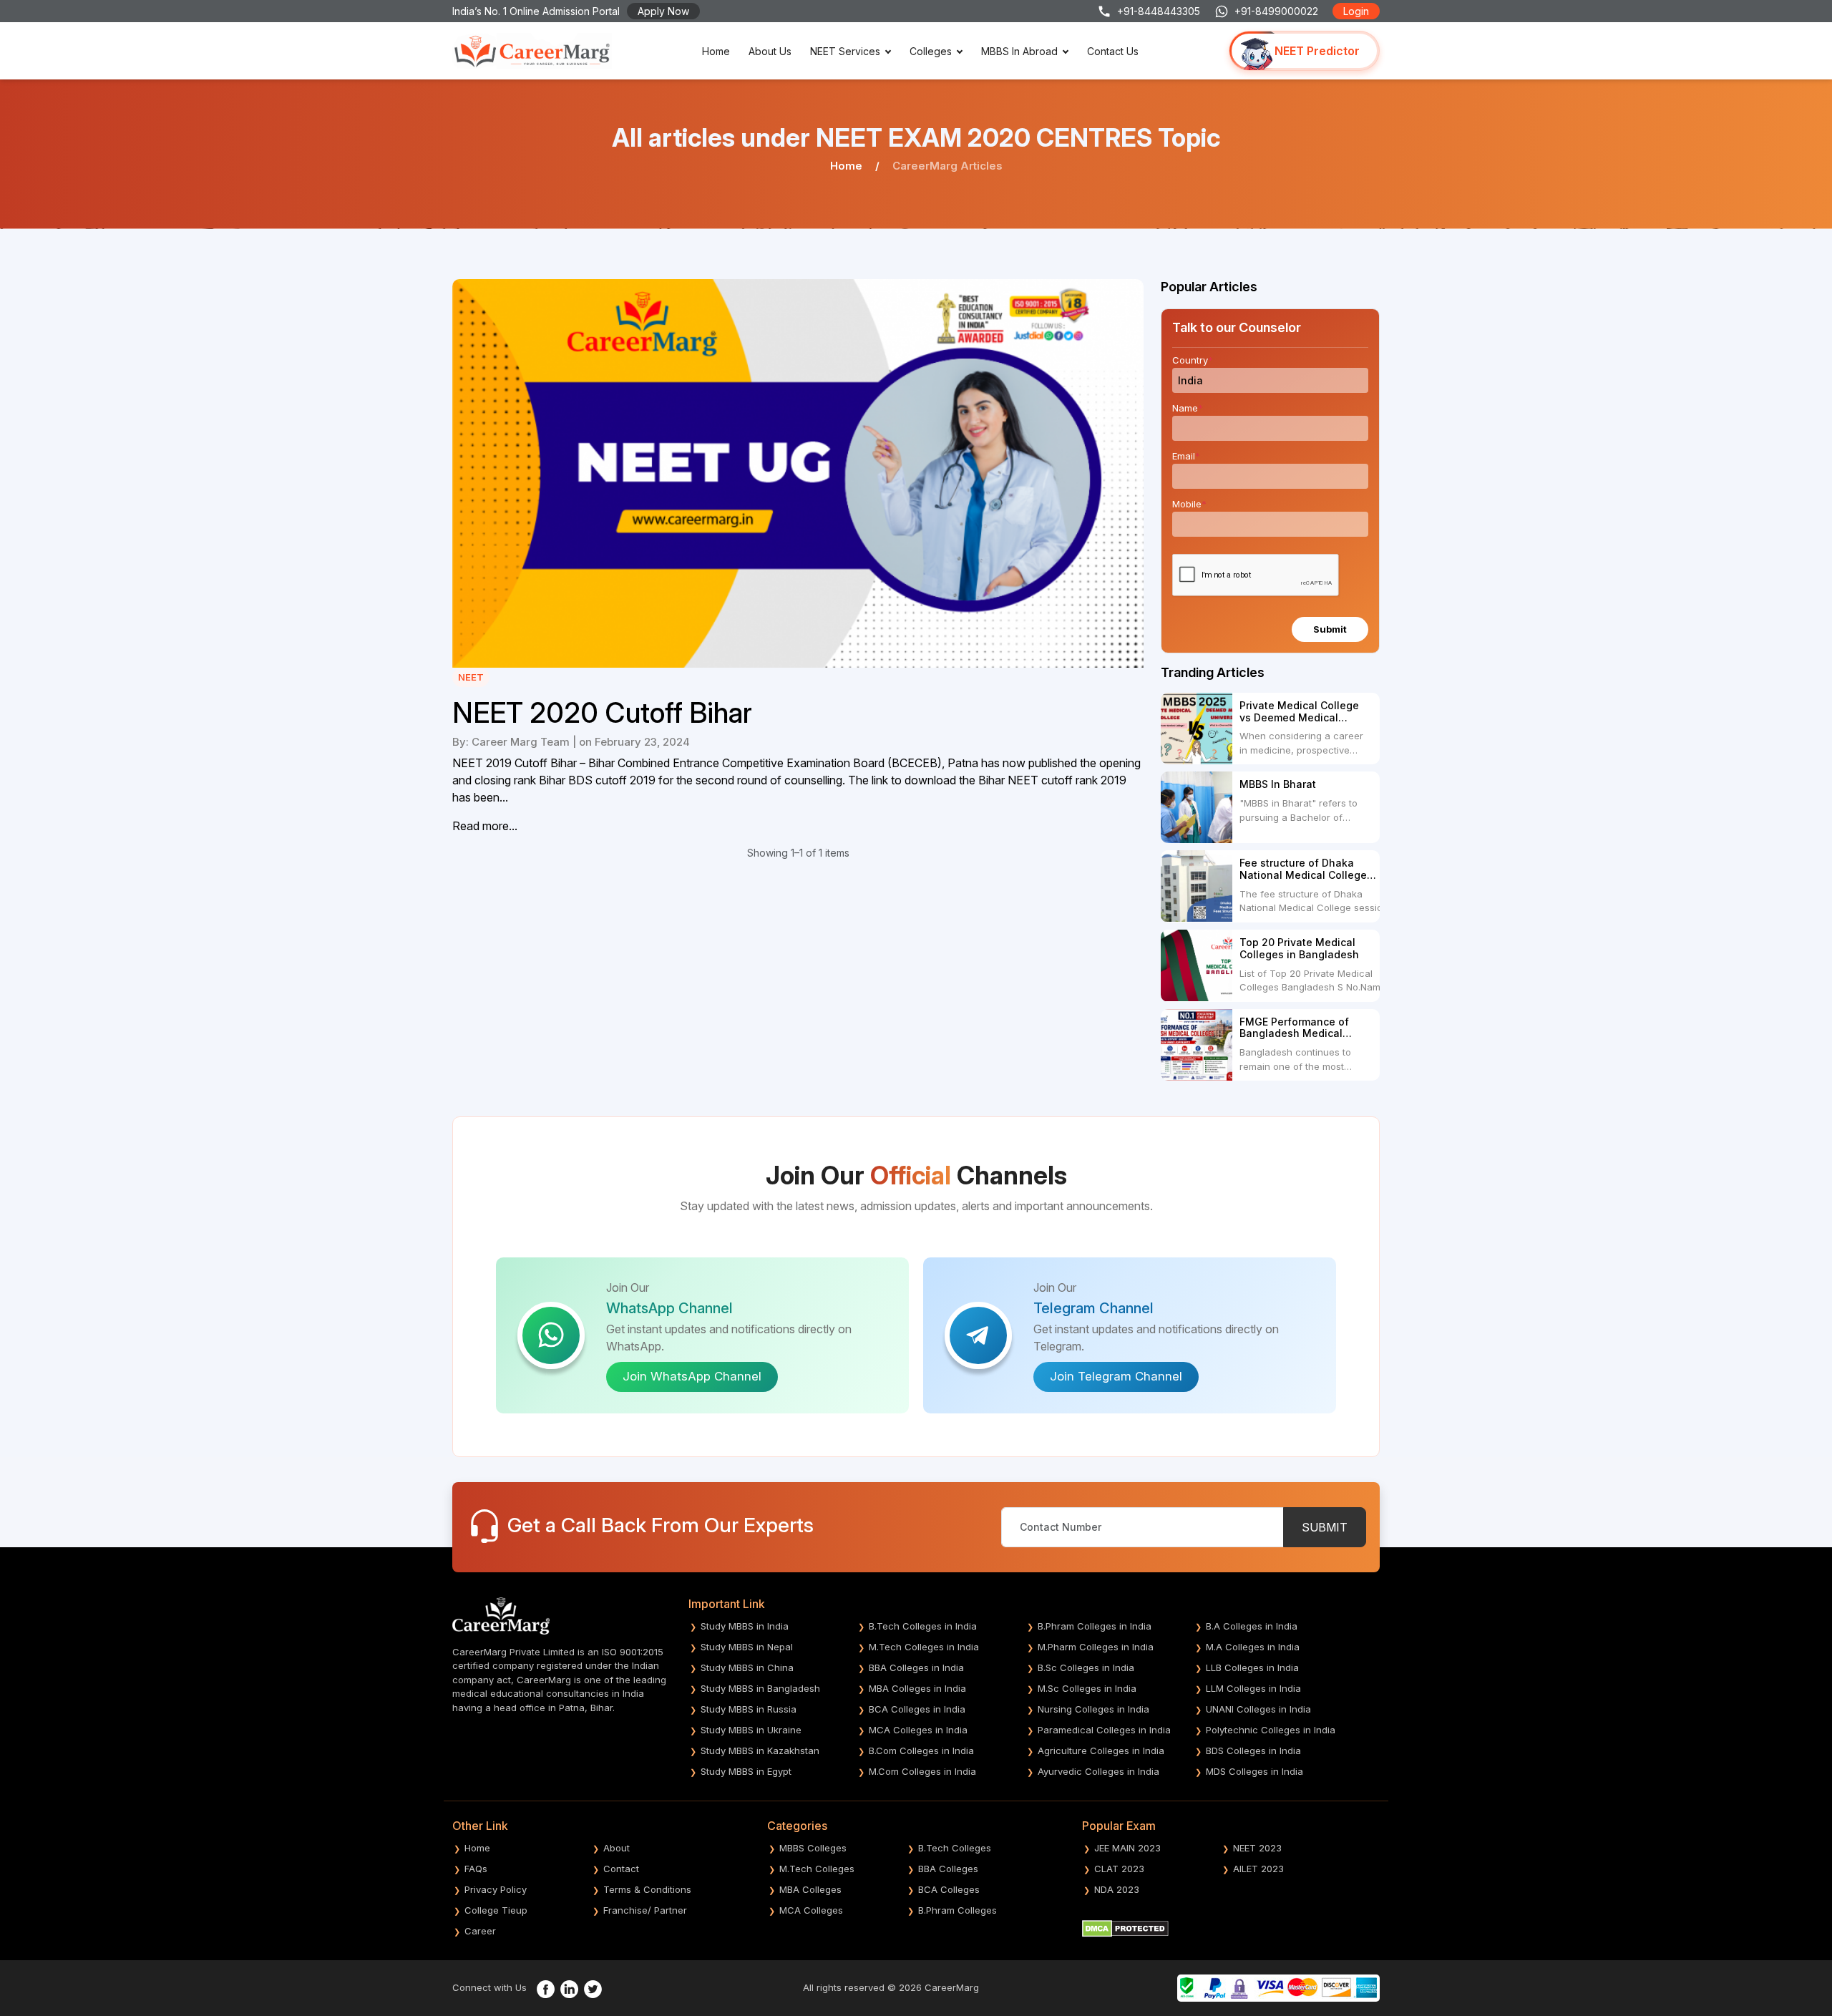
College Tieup (496, 1910)
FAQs (476, 1869)
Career (480, 1931)
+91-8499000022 (1276, 11)
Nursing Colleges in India (1093, 1709)
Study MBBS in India (745, 1626)
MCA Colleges (811, 1910)
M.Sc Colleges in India (1087, 1688)
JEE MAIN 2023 (1127, 1848)
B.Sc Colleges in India (1086, 1667)
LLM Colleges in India (1253, 1688)
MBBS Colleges (813, 1848)
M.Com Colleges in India (922, 1771)
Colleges (931, 51)
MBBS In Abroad (1019, 51)
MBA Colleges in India (917, 1688)
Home (716, 51)
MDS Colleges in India (1254, 1771)
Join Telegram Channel (1116, 1376)
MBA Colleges (810, 1889)
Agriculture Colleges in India (1101, 1750)
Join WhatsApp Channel (692, 1376)
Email (1186, 456)
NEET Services (845, 51)
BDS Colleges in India (1253, 1750)
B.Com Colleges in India (921, 1750)
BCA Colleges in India (917, 1709)
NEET (471, 677)
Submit (1330, 629)
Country (1193, 360)
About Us (770, 51)
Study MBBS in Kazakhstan (760, 1750)
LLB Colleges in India (1252, 1667)
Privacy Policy (496, 1889)
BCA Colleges (949, 1889)
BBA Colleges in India (916, 1667)
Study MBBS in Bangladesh (760, 1688)
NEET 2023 (1257, 1848)
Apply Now (663, 11)
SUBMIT (1325, 1527)
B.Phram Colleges (958, 1910)
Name (1188, 408)
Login (1356, 11)
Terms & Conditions (647, 1889)
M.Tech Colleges (817, 1869)
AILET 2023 (1258, 1869)
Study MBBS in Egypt (746, 1771)
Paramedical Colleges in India (1104, 1730)
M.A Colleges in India (1253, 1647)
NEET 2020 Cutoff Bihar (602, 713)
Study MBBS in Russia (749, 1709)
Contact (621, 1869)
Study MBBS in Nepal (747, 1647)
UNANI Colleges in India (1258, 1709)
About (617, 1848)
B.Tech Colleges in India (923, 1626)
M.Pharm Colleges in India (1096, 1647)
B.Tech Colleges (955, 1848)
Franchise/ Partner (645, 1910)
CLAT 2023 (1119, 1869)
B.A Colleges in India (1252, 1626)
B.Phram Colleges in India (1095, 1626)
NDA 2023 (1117, 1889)
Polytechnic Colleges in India (1271, 1730)
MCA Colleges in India (918, 1730)
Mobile (1189, 504)
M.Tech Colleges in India (924, 1647)
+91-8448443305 (1159, 11)
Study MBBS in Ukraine (751, 1730)
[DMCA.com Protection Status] (1125, 1927)
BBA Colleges (948, 1869)
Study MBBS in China (747, 1667)
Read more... (485, 826)
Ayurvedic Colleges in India (1098, 1771)
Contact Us (1113, 51)
